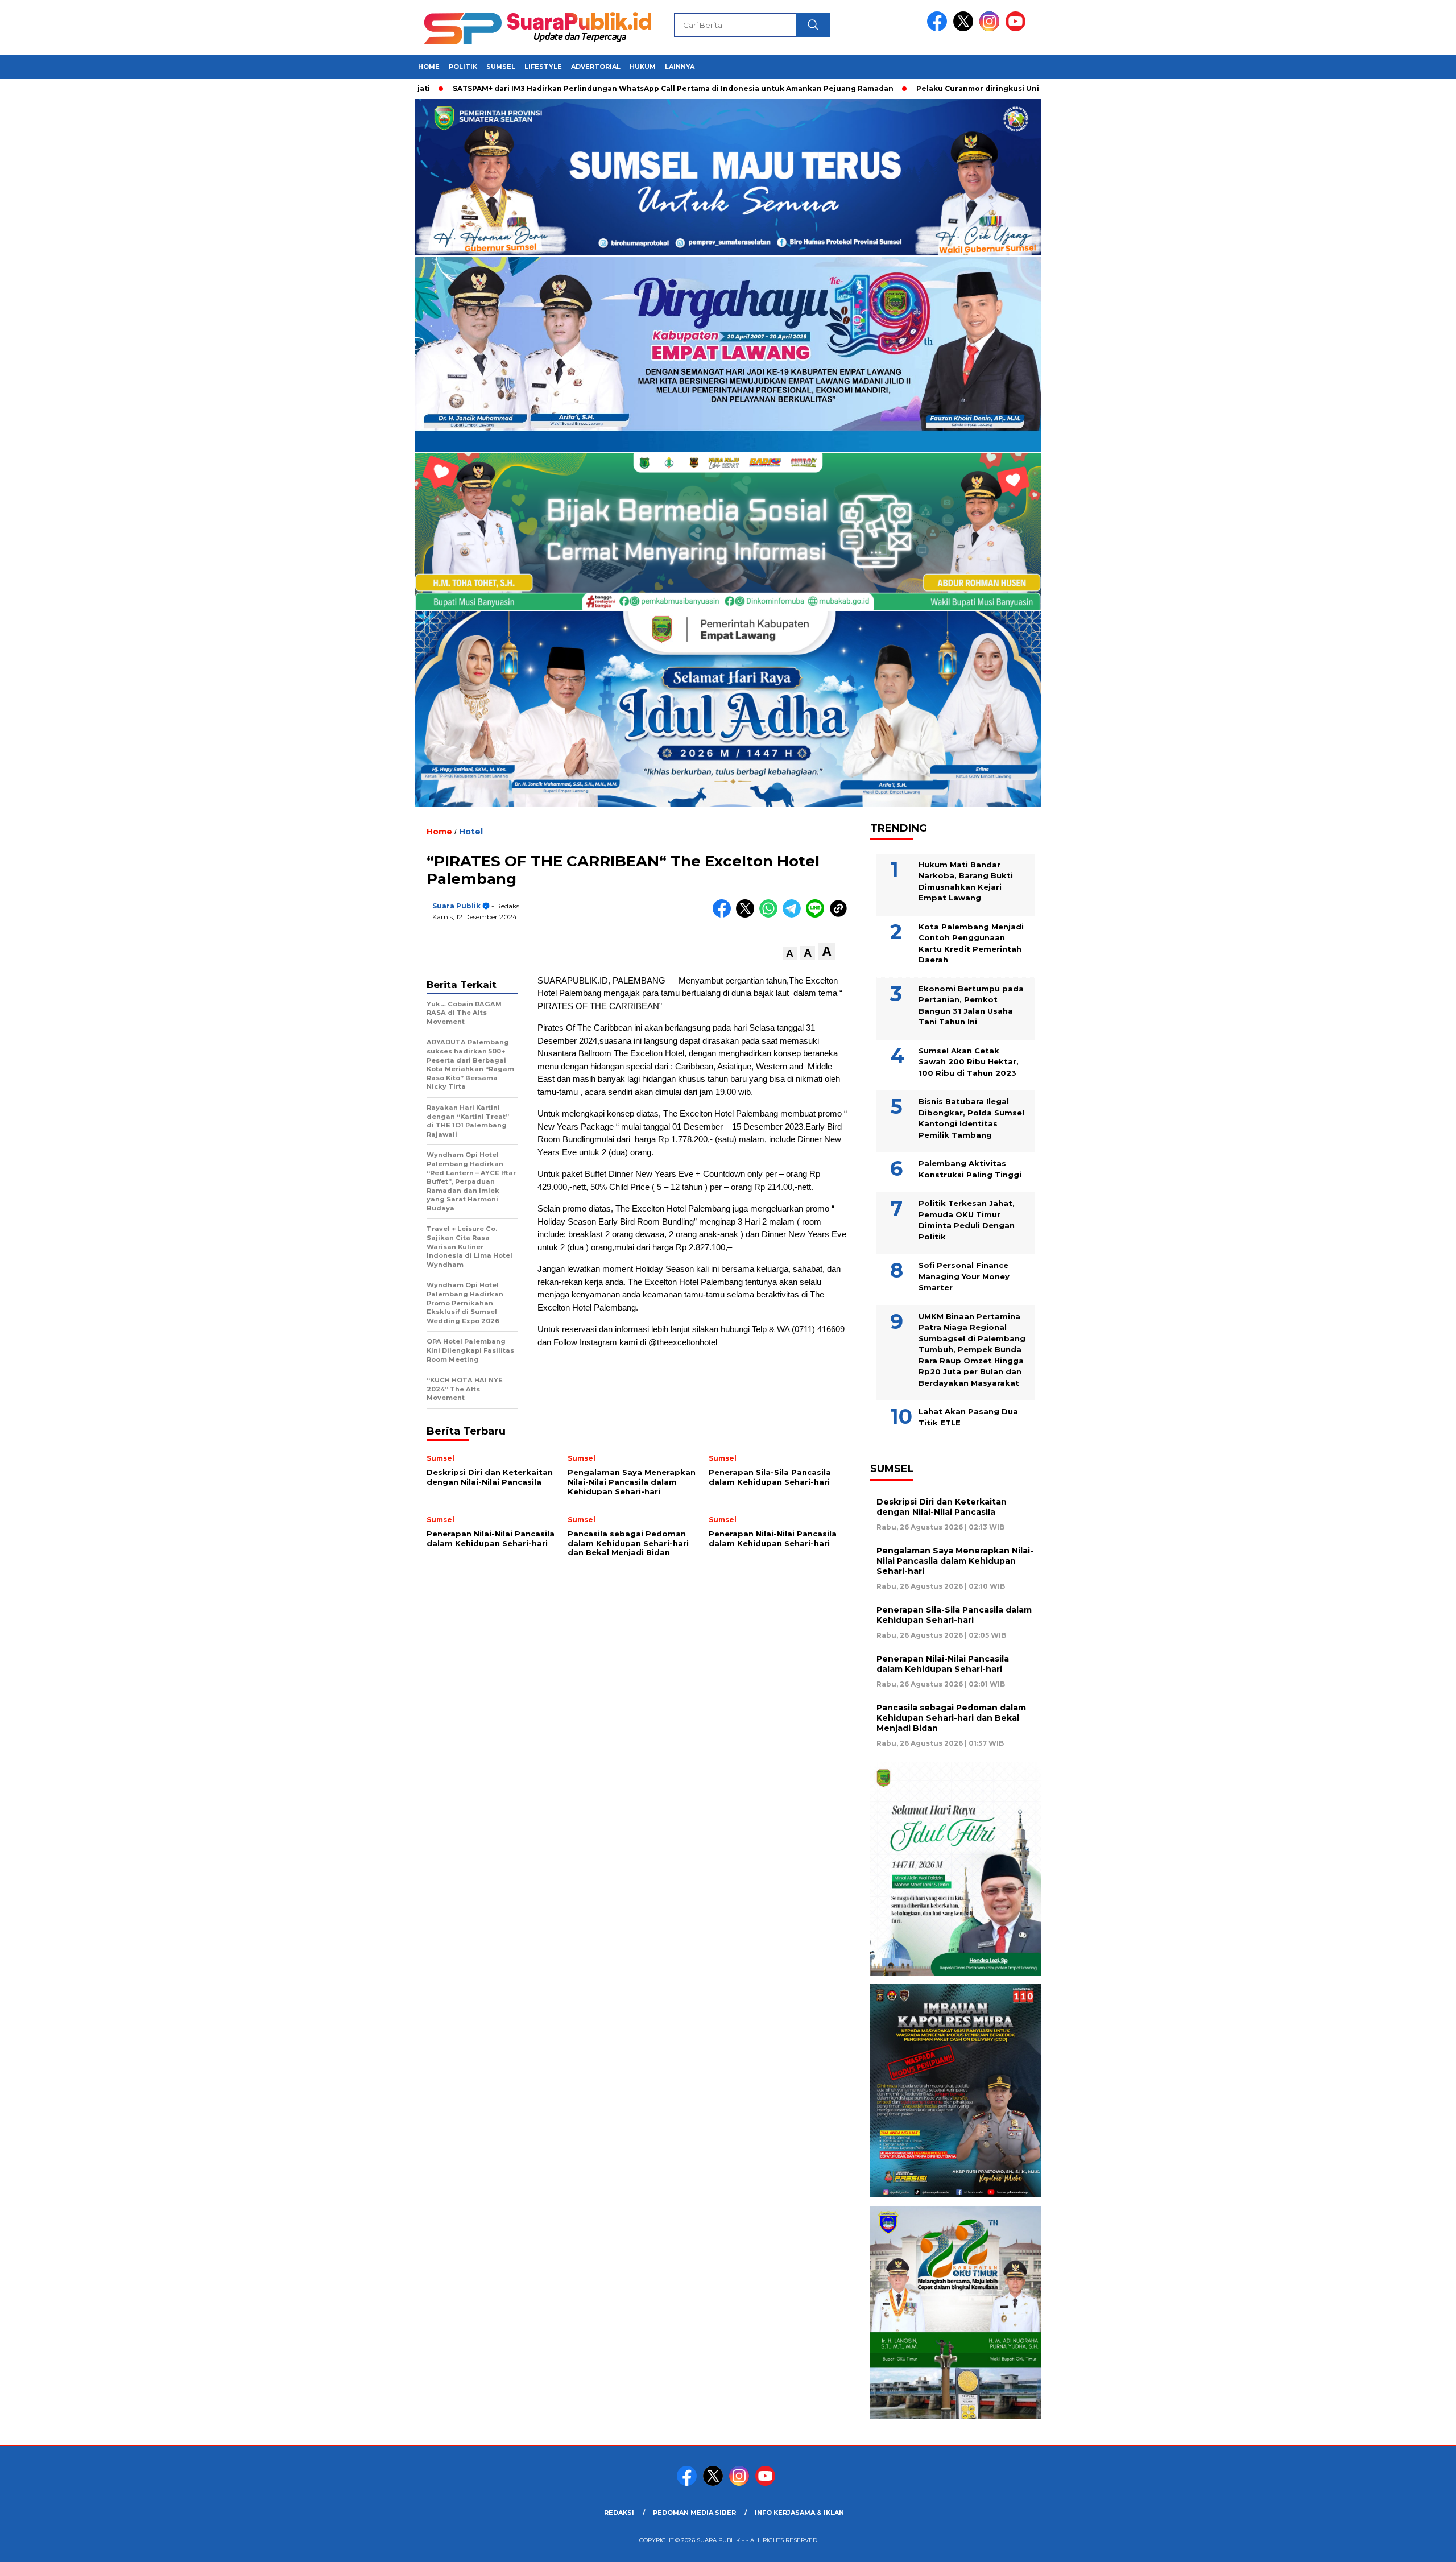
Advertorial (596, 67)
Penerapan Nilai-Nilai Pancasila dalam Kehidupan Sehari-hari (943, 1664)
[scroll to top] (1403, 2544)
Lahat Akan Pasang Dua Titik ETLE (968, 1417)
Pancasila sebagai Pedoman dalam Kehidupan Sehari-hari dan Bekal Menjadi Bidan (951, 1718)
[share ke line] (818, 915)
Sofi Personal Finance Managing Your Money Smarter (964, 1276)
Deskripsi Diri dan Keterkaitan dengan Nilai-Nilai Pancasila (942, 1507)
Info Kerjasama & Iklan (799, 2513)
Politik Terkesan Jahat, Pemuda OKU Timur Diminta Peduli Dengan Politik (967, 1220)
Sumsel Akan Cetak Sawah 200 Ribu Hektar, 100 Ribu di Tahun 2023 (969, 1062)
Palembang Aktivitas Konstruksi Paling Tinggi (970, 1169)
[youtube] (1017, 29)
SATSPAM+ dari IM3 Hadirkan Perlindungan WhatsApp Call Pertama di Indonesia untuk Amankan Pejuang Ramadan (580, 88)
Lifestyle (543, 67)
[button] (790, 954)
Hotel (471, 832)
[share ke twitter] (748, 915)
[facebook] (939, 29)
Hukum (643, 67)
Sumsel (501, 67)
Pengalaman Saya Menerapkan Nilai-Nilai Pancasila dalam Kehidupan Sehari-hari (955, 1561)
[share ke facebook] (724, 915)
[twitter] (965, 29)
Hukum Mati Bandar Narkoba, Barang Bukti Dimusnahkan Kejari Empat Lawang (966, 881)
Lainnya (680, 67)
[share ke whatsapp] (771, 915)
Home (429, 67)
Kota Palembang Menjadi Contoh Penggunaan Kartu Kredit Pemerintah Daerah (971, 943)
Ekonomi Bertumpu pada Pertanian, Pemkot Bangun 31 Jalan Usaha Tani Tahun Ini (971, 1005)
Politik (463, 67)
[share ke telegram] (794, 915)
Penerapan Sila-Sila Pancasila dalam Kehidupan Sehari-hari (954, 1615)
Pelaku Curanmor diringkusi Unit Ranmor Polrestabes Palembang (950, 88)
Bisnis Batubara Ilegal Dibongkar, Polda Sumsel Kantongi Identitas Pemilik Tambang (971, 1118)
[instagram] (991, 29)
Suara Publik (456, 906)
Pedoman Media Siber (694, 2513)
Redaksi (619, 2513)
